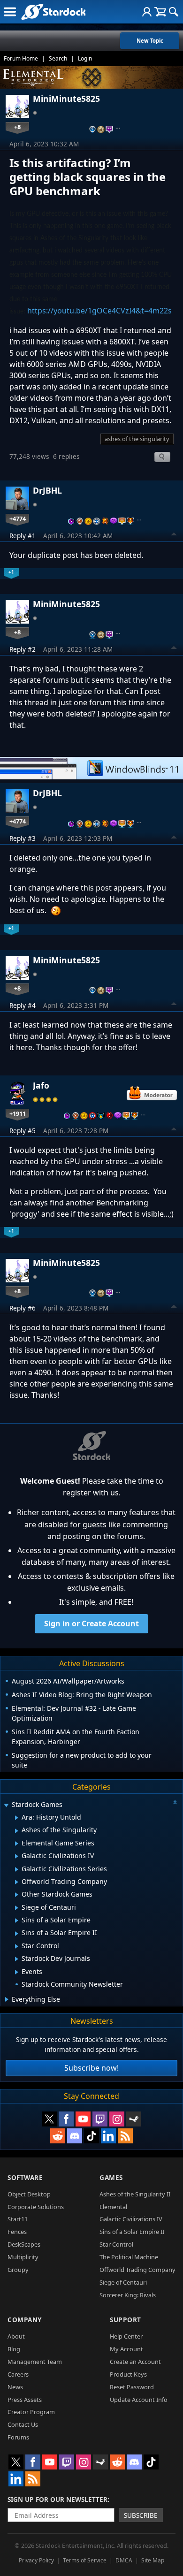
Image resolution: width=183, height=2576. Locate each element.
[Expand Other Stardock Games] (17, 1895)
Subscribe (141, 2515)
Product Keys (128, 2374)
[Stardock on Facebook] (66, 2119)
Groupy (18, 2270)
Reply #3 (23, 838)
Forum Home (21, 58)
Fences (17, 2232)
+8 (17, 127)
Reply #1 (23, 536)
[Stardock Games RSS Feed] (125, 2136)
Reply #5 (23, 1131)
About (16, 2336)
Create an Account (135, 2362)
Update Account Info (139, 2400)
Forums (18, 2437)
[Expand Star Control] (17, 1946)
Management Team (35, 2362)
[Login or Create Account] (147, 12)
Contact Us (23, 2424)
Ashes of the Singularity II (135, 2194)
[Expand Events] (17, 1972)
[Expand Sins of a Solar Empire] (17, 1921)
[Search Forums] (174, 12)
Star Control (116, 2244)
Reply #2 (23, 649)
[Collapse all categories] (175, 1802)
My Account (126, 2349)
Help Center (126, 2336)
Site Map (153, 2560)
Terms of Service (85, 2560)
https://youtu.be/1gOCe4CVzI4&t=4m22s (99, 311)
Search (58, 58)
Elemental (113, 2207)
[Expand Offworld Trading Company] (17, 1882)
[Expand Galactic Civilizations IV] (17, 1856)
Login (85, 58)
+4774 (18, 518)
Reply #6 (23, 1308)
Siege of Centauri (123, 2282)
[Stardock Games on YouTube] (83, 2119)
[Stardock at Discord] (75, 2136)
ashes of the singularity (137, 439)
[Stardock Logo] (53, 11)
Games (111, 2177)
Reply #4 (23, 1005)
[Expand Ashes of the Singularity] (17, 1831)
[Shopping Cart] (160, 12)
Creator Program (31, 2412)
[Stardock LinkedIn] (108, 2136)
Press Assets (25, 2400)
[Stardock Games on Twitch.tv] (100, 2119)
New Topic (150, 41)
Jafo (41, 1085)
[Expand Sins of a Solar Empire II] (17, 1934)
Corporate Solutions (36, 2207)
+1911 (18, 1113)
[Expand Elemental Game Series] (17, 1844)
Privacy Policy (36, 2560)
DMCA (124, 2560)
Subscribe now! (91, 2068)
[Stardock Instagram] (117, 2119)
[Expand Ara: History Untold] (17, 1818)
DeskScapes (24, 2244)
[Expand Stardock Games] (6, 1805)
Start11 (18, 2219)
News (15, 2387)
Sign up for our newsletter (57, 2499)
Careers (18, 2374)
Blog (14, 2349)
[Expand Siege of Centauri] (17, 1908)
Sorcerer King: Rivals (128, 2295)
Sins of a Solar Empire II (132, 2232)
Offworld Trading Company (137, 2270)
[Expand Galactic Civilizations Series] (17, 1869)
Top (174, 535)
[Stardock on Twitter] (49, 2119)
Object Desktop (29, 2194)
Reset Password (132, 2387)
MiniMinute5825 (66, 99)
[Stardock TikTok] (91, 2136)
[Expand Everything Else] (7, 1999)
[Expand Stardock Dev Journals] (17, 1959)
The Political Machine (129, 2257)
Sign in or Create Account (91, 1623)
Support (126, 2320)
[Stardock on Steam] (134, 2119)
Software (25, 2177)
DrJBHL (47, 490)
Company (25, 2320)
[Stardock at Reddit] (58, 2136)
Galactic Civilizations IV (131, 2219)
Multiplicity (23, 2257)
